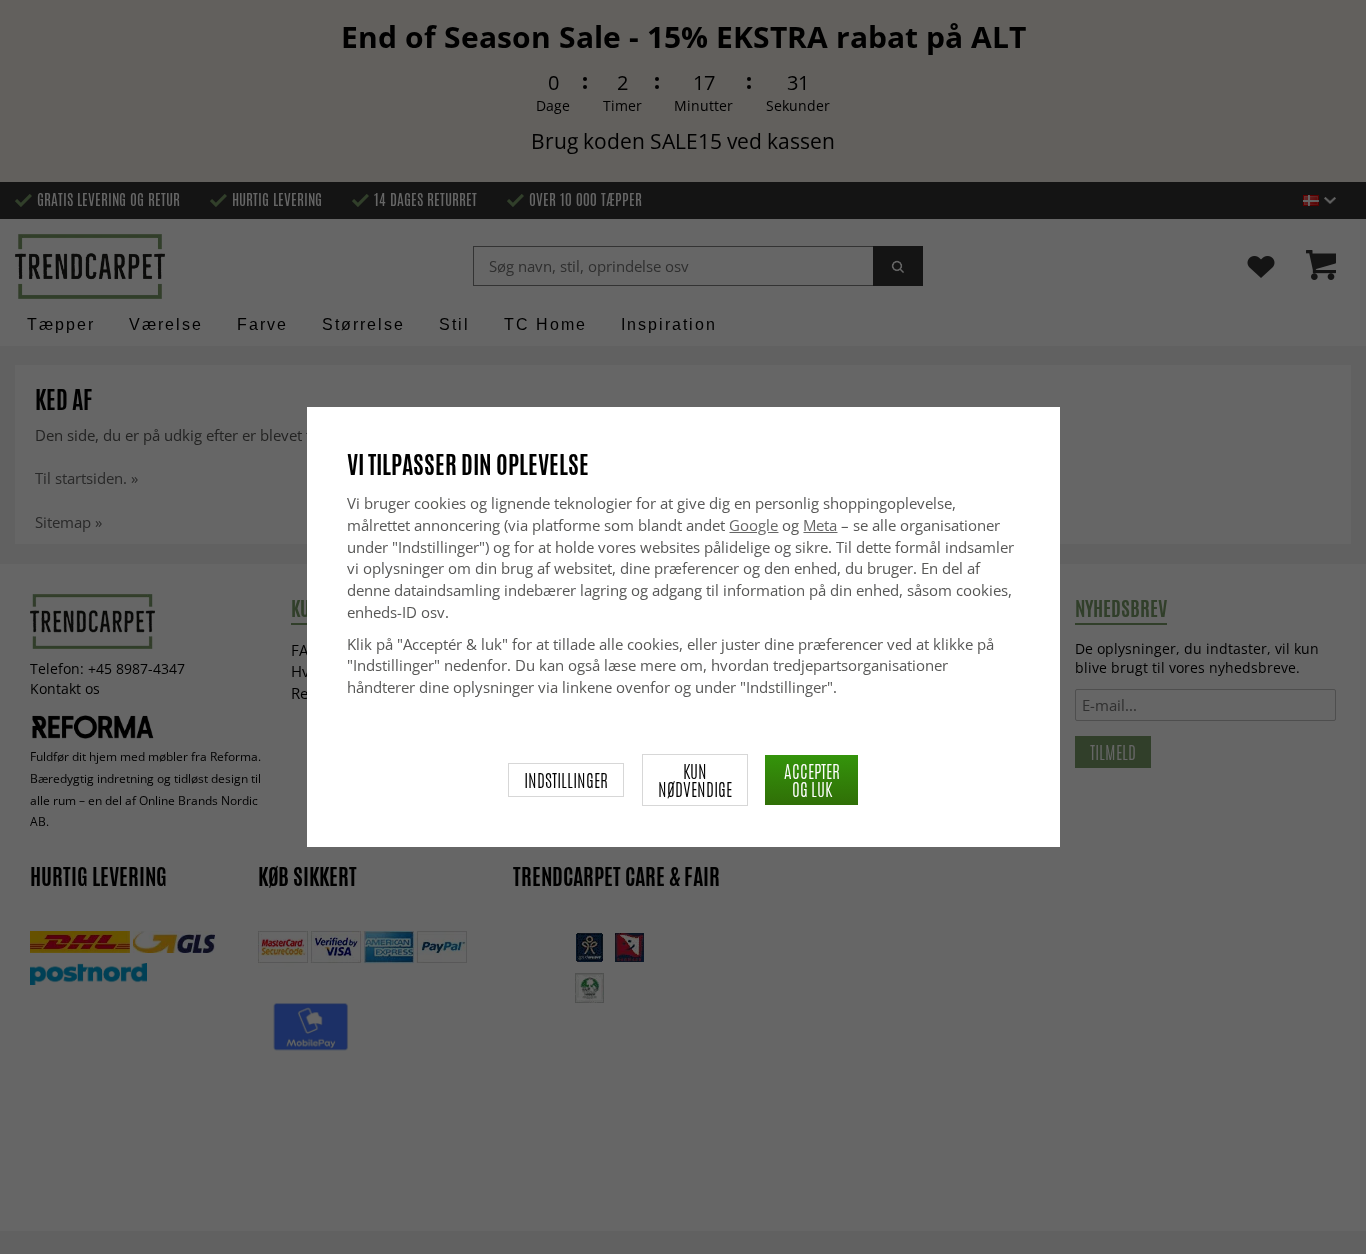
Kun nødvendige (695, 780)
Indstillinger (566, 780)
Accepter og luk (812, 780)
